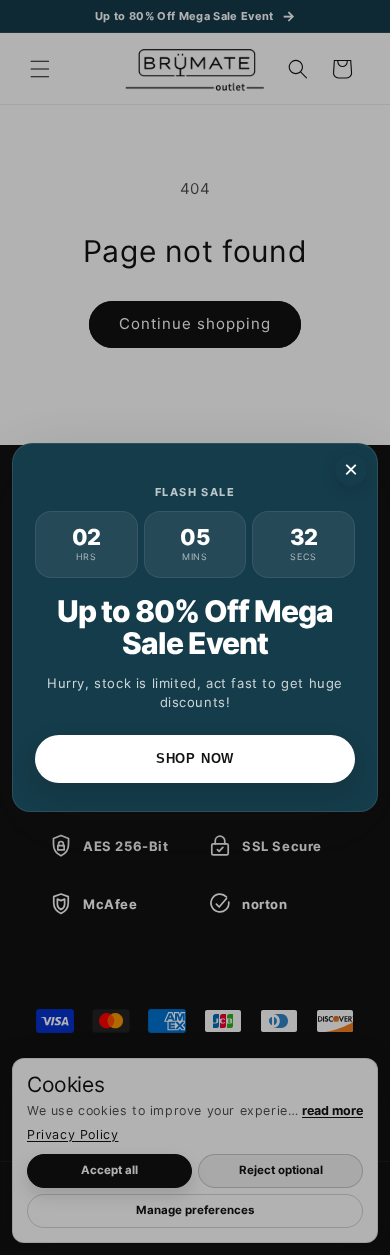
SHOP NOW (195, 758)
